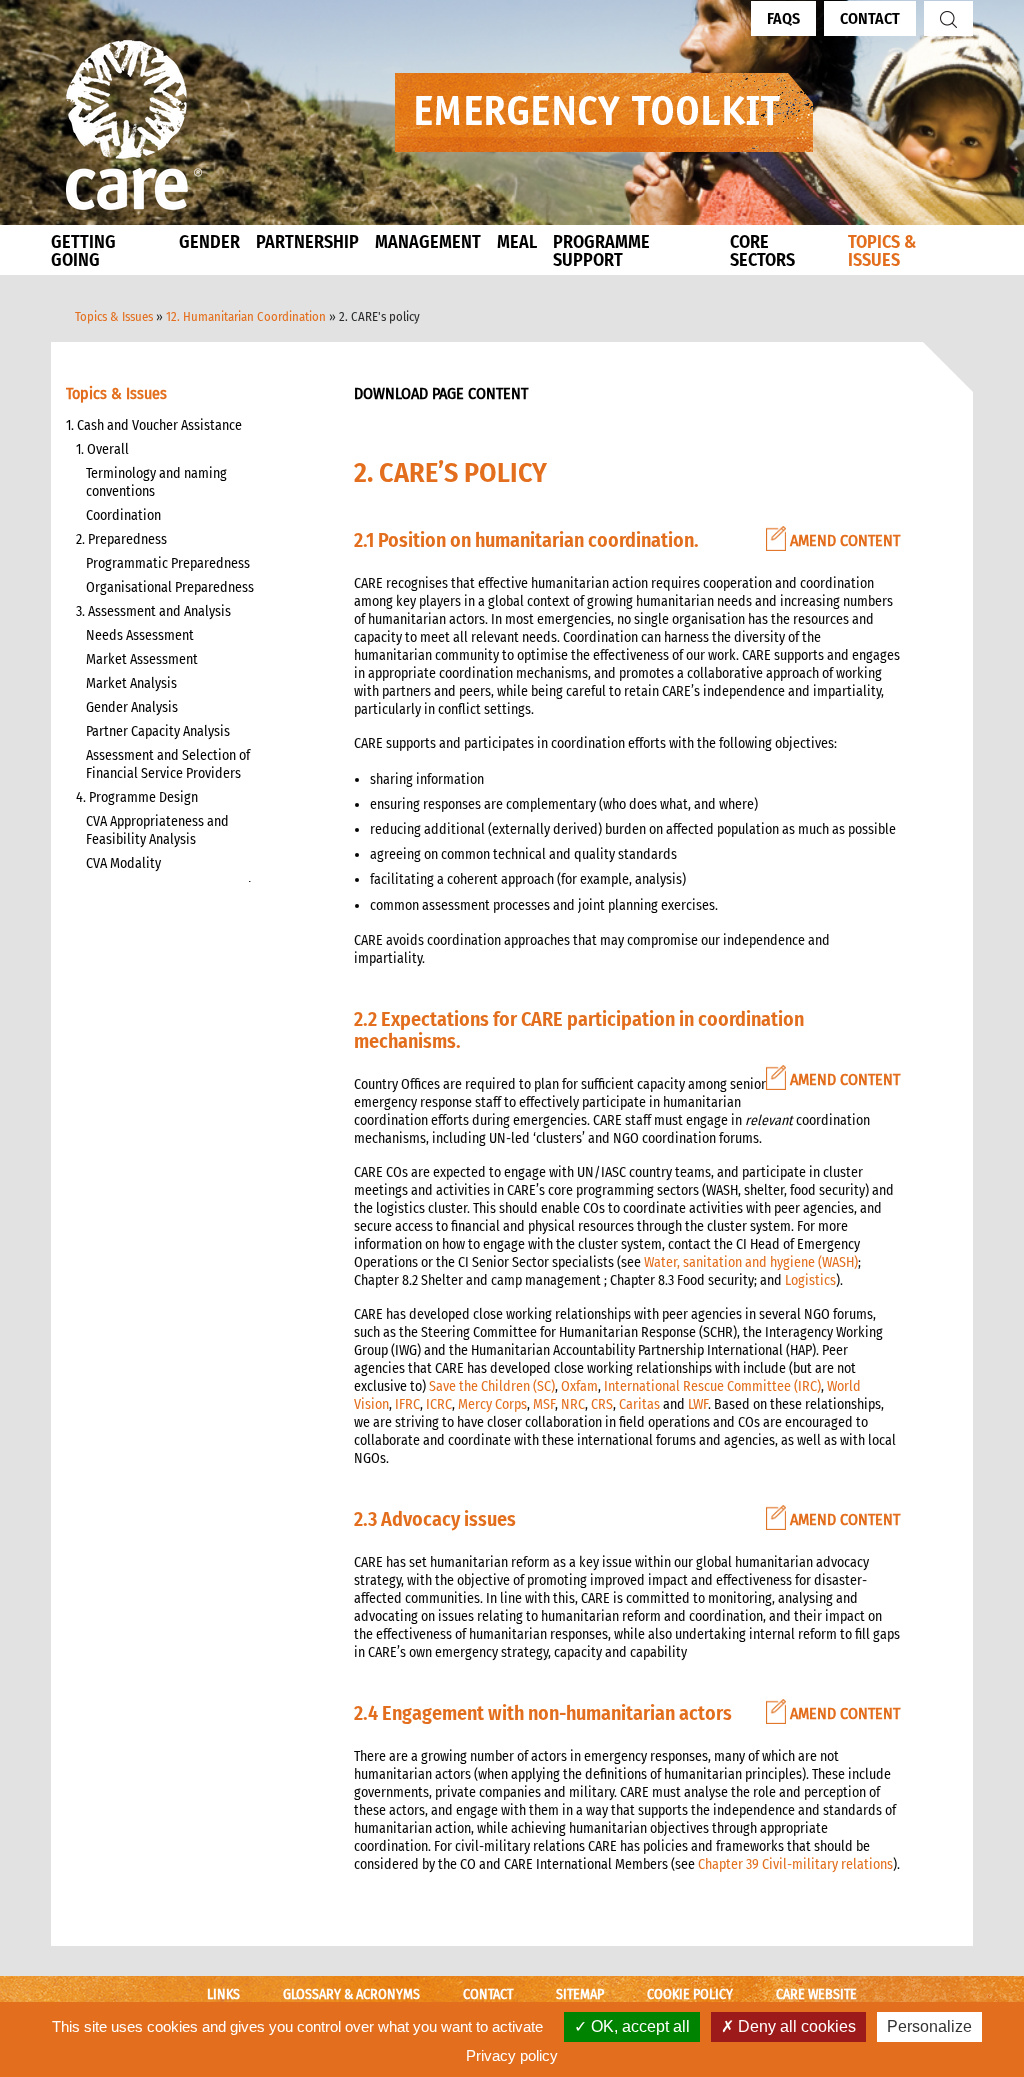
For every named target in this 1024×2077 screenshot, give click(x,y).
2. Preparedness (121, 539)
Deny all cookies (795, 2026)
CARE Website (816, 1994)
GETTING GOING (83, 251)
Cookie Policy (690, 1994)
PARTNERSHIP (307, 242)
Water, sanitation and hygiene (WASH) (751, 1262)
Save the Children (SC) (492, 1386)
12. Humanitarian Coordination (246, 316)
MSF (544, 1404)
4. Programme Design (137, 797)
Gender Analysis (132, 707)
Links (223, 1994)
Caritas (639, 1404)
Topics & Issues (114, 316)
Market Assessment (142, 659)
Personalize (929, 2026)
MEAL (517, 242)
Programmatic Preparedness (168, 563)
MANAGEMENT (428, 242)
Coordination (123, 515)
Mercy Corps (492, 1404)
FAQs (783, 18)
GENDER (209, 242)
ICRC (439, 1404)
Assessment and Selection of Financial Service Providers (168, 764)
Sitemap (580, 1994)
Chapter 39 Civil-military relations (795, 1864)
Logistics (810, 1280)
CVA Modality (123, 863)
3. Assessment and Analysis (153, 611)
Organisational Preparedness (170, 587)
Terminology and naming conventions (156, 482)
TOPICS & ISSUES (882, 251)
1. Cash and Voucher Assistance (154, 425)
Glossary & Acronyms (351, 1994)
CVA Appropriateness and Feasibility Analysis (157, 830)
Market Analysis (131, 683)
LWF (698, 1404)
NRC (573, 1404)
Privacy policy (512, 2055)
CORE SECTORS (762, 251)
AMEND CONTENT (843, 540)
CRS (602, 1404)
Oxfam (579, 1386)
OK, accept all (638, 2026)
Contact (870, 18)
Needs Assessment (140, 635)
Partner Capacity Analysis (158, 731)
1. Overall (102, 449)
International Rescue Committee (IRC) (712, 1386)
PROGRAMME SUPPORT (601, 251)
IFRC (407, 1404)
